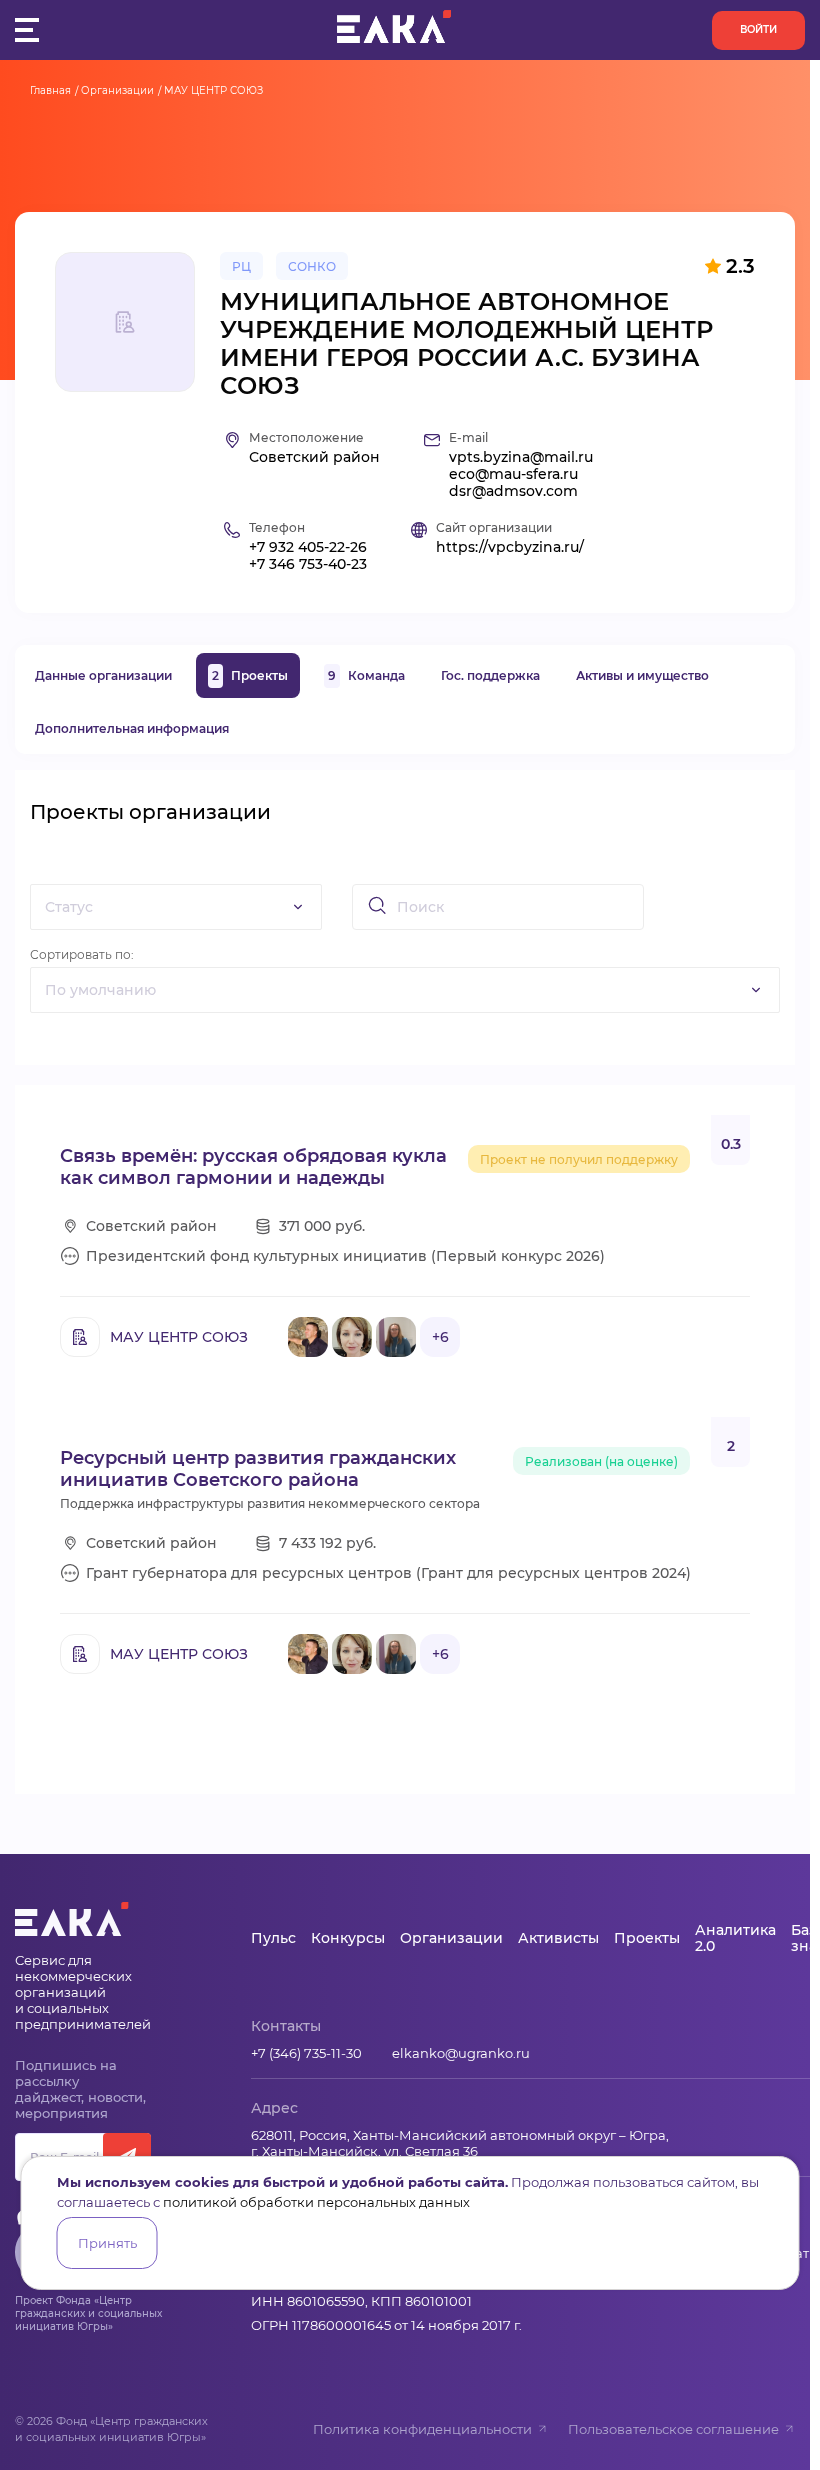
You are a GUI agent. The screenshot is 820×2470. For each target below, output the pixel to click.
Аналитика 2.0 (735, 1938)
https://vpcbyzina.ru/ (510, 547)
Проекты (250, 675)
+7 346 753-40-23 (308, 564)
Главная (50, 90)
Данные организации (103, 675)
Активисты (558, 1938)
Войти (758, 29)
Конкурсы (348, 1938)
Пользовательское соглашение (673, 2429)
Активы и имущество (642, 675)
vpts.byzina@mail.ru (521, 457)
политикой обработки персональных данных (316, 2202)
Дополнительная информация (132, 728)
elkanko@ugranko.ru (461, 2053)
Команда (366, 675)
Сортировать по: (82, 954)
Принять (107, 2243)
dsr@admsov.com (513, 491)
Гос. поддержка (490, 675)
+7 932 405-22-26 (308, 547)
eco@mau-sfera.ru (513, 474)
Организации (117, 90)
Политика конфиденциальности (422, 2429)
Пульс (273, 1938)
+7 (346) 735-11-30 (306, 2053)
